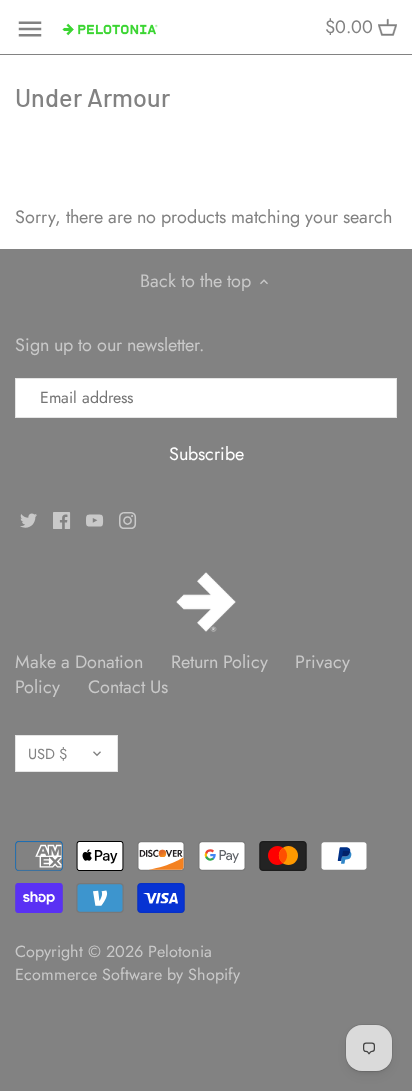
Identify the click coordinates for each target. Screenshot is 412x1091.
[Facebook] (61, 518)
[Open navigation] (30, 29)
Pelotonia (180, 951)
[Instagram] (127, 518)
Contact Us (128, 687)
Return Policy (219, 662)
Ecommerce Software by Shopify (127, 974)
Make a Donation (79, 662)
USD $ (47, 753)
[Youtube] (94, 518)
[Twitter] (28, 518)
